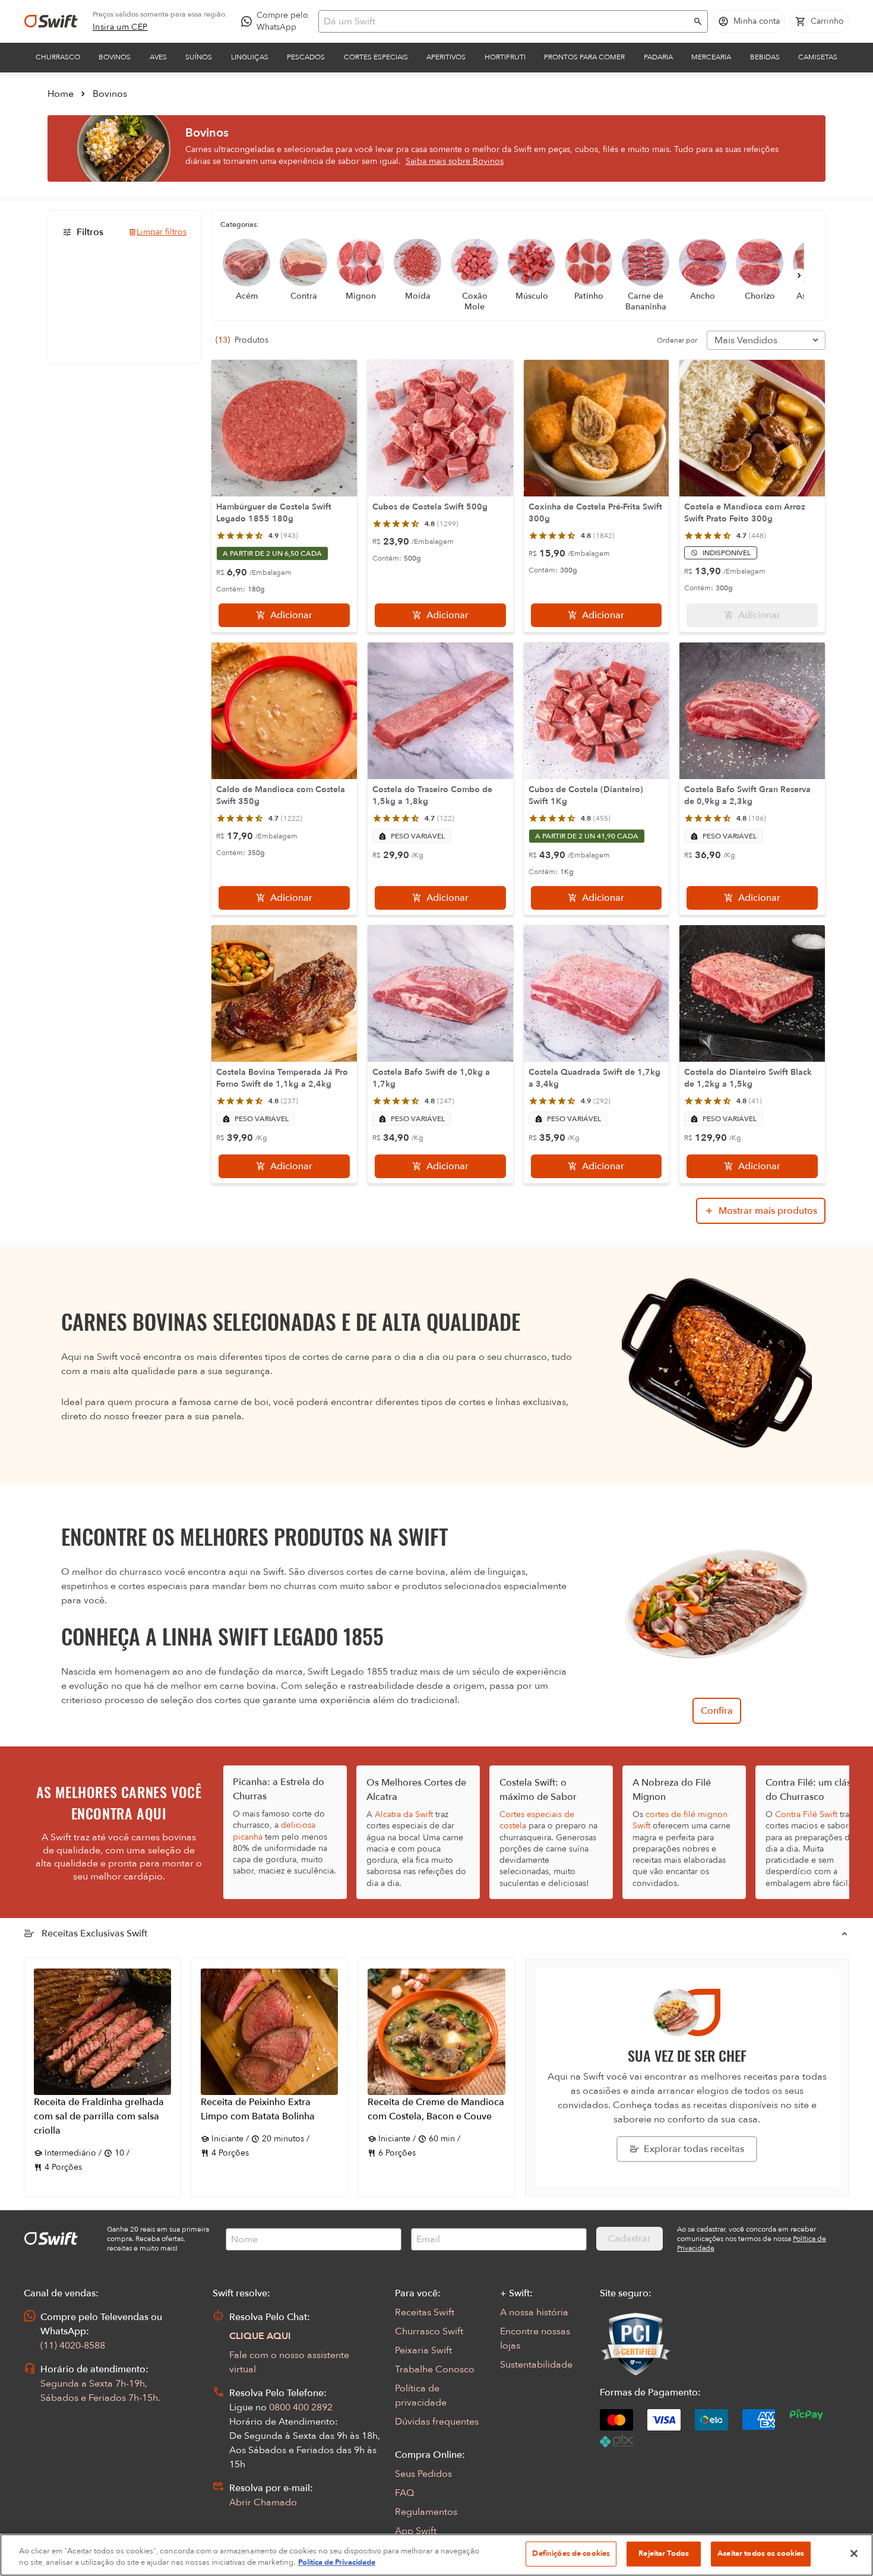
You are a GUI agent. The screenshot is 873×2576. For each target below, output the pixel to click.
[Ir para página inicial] (51, 21)
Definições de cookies (571, 2553)
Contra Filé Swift (806, 1814)
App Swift (416, 2531)
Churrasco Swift (429, 2331)
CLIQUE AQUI (260, 2336)
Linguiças (250, 57)
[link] (120, 27)
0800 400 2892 (301, 2407)
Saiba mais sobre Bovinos (455, 161)
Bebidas (765, 57)
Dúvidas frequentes (437, 2422)
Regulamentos (426, 2512)
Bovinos (115, 57)
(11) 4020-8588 (73, 2346)
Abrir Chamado (263, 2502)
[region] (436, 2555)
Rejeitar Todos (664, 2553)
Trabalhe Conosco (435, 2369)
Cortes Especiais (376, 57)
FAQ (404, 2493)
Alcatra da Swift (404, 1814)
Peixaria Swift (423, 2350)
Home (61, 94)
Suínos (199, 57)
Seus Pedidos (423, 2474)
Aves (158, 57)
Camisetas (818, 57)
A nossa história (534, 2312)
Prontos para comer (584, 57)
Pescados (306, 57)
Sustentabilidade (536, 2365)
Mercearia (711, 57)
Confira (717, 1711)
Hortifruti (505, 57)
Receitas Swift (425, 2312)
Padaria (658, 57)
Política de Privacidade (337, 2563)
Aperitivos (446, 57)
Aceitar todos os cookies (761, 2553)
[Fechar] (854, 2553)
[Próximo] (799, 276)
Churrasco (58, 57)
